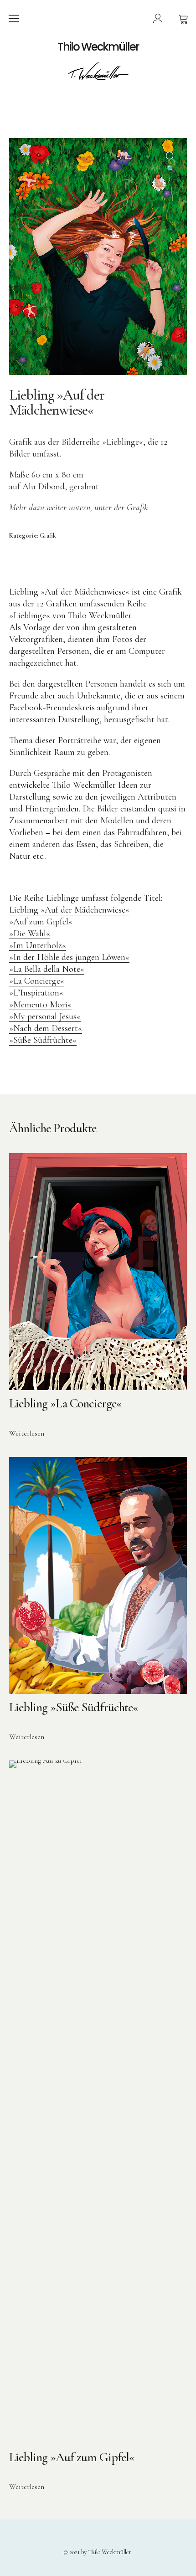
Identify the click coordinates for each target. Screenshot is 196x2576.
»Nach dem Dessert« (46, 1028)
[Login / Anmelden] (158, 18)
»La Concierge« (37, 981)
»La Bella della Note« (47, 969)
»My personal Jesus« (45, 1016)
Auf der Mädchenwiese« (87, 910)
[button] (171, 154)
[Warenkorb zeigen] (183, 18)
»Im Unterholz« (38, 945)
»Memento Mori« (40, 1005)
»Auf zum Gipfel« (41, 922)
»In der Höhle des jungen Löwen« (69, 957)
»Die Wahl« (30, 934)
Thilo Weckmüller (98, 47)
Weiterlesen (27, 1433)
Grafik (48, 536)
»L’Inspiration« (36, 993)
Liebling (25, 910)
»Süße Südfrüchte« (43, 1040)
